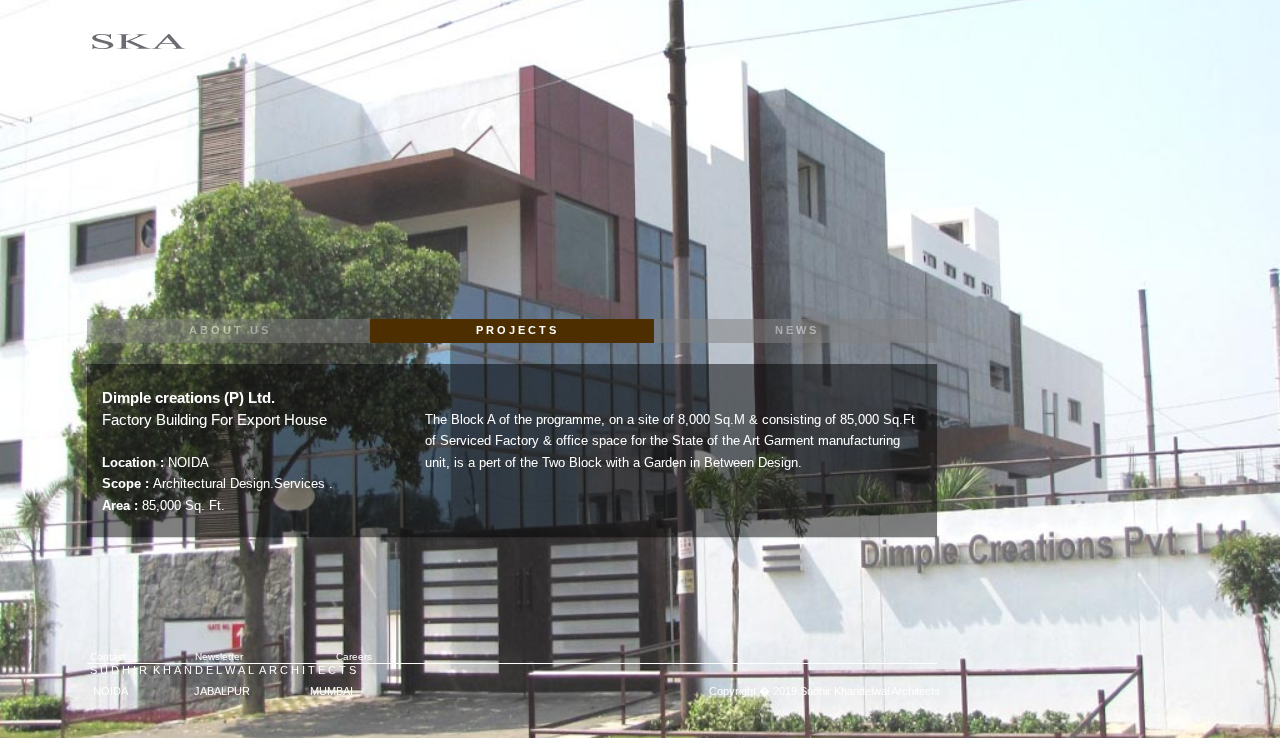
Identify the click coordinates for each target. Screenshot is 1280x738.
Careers (340, 656)
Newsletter (219, 656)
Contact (106, 656)
